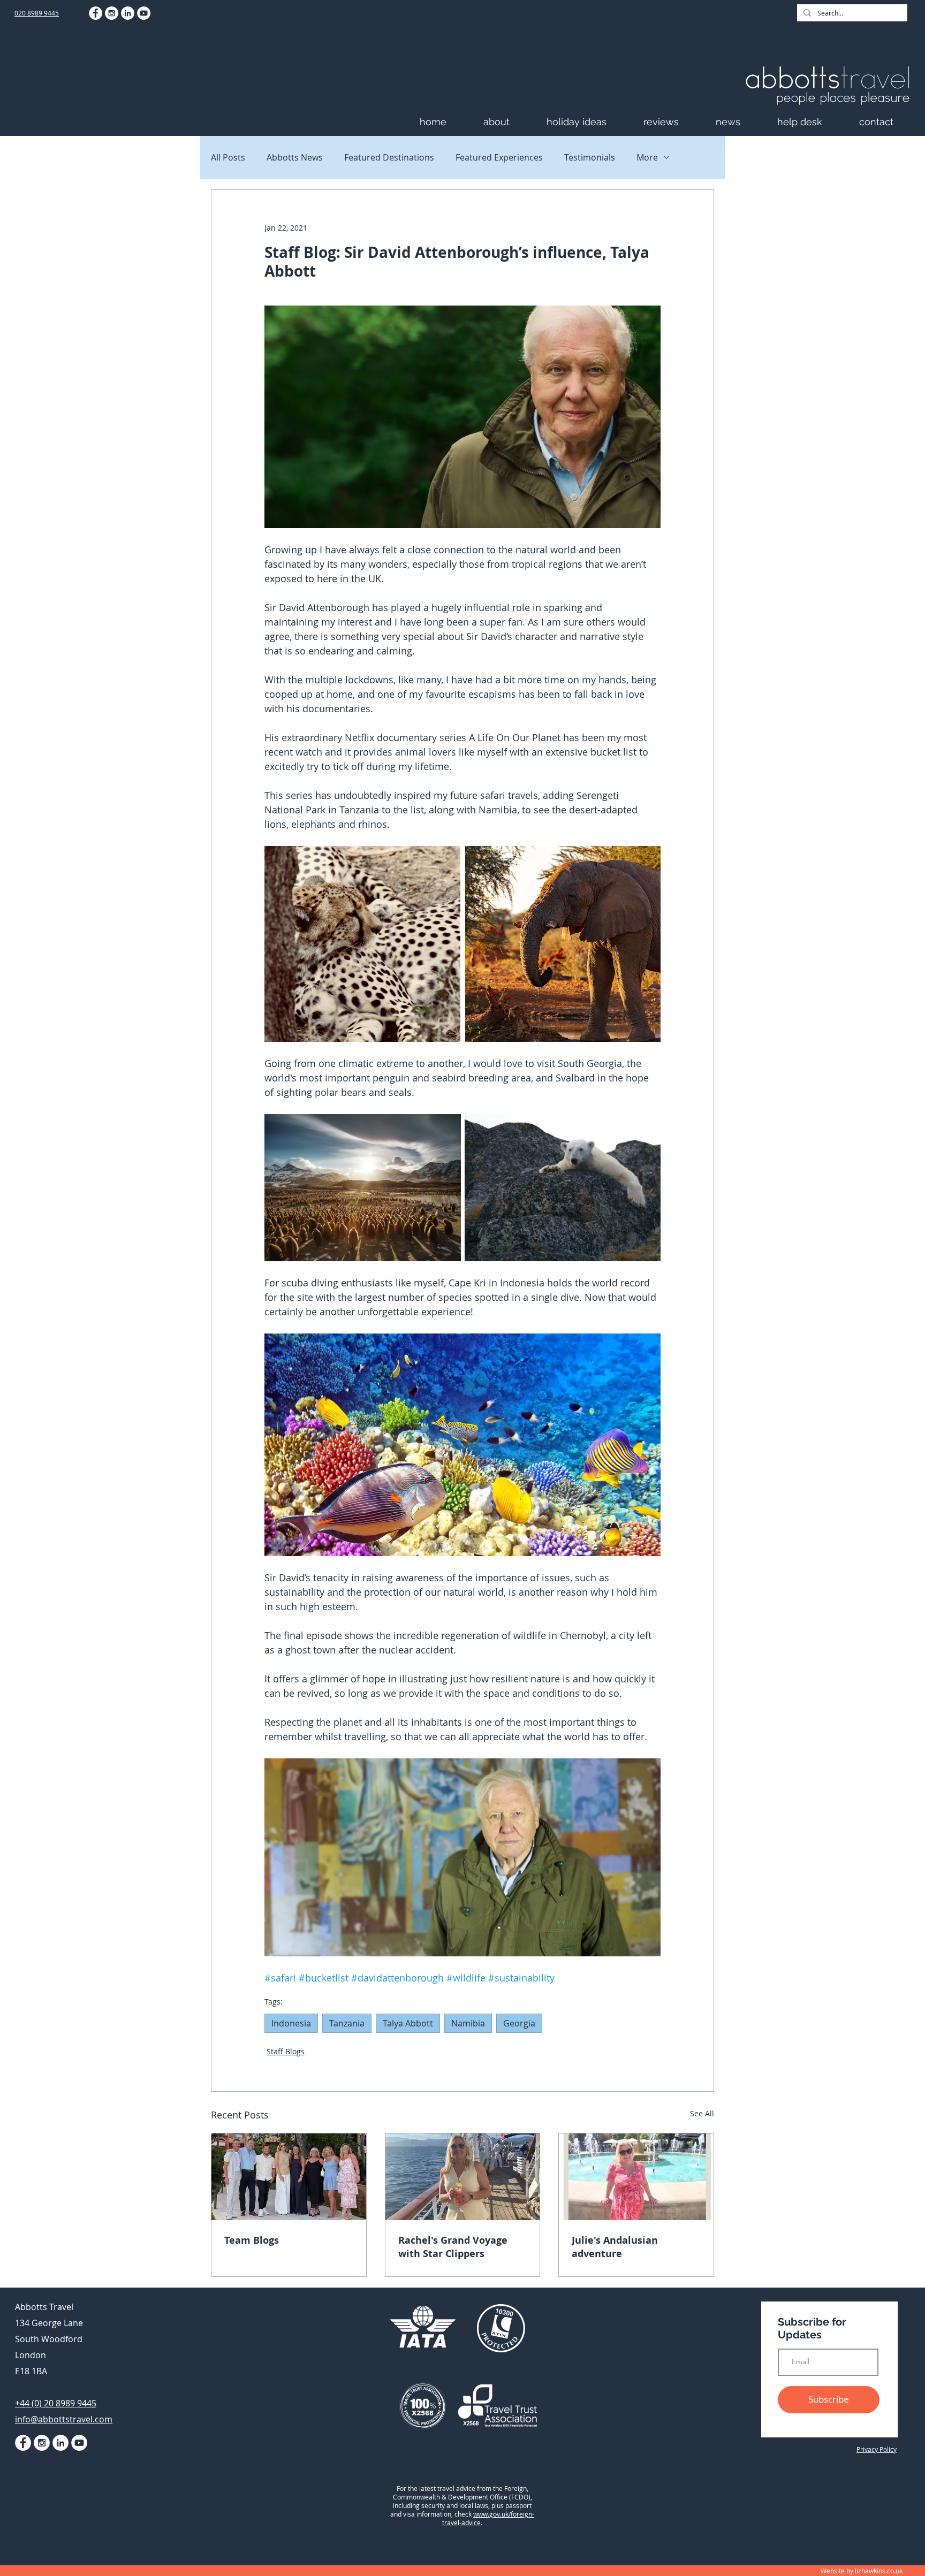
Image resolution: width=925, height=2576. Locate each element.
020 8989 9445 (37, 13)
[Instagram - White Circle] (112, 13)
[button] (510, 122)
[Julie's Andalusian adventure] (636, 2177)
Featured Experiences (499, 157)
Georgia (519, 2023)
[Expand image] (362, 944)
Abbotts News (295, 157)
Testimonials (590, 157)
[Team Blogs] (289, 2177)
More (647, 157)
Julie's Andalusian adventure (615, 2247)
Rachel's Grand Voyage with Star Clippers (453, 2247)
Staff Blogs (286, 2051)
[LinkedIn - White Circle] (128, 13)
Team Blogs (252, 2240)
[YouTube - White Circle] (144, 13)
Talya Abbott (408, 2023)
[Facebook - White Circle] (96, 13)
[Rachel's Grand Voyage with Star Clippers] (463, 2177)
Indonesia (291, 2023)
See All (702, 2113)
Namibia (468, 2023)
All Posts (228, 157)
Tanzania (347, 2023)
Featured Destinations (389, 157)
